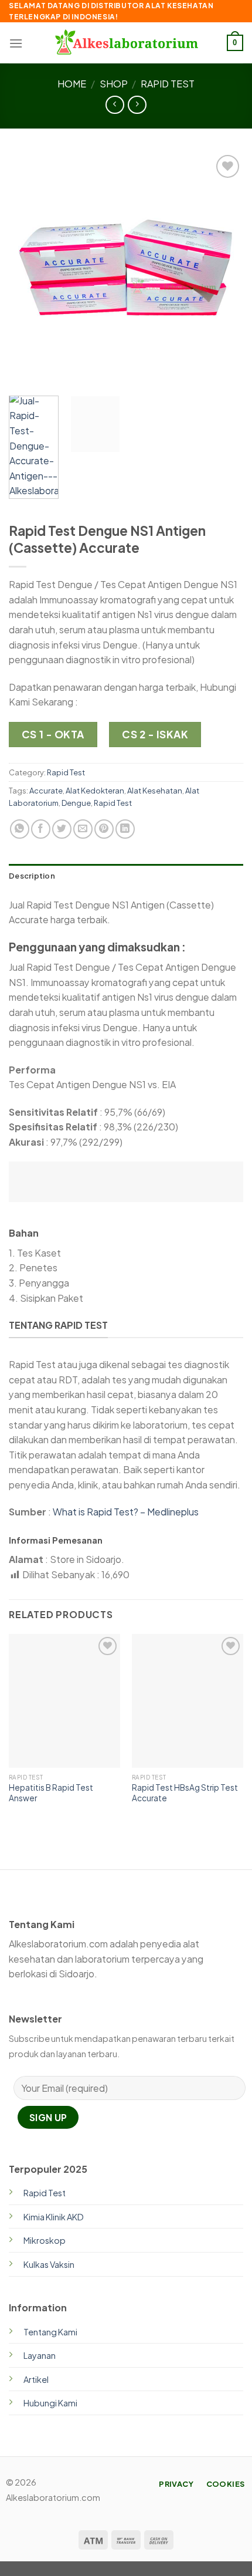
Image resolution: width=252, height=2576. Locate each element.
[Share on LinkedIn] (125, 829)
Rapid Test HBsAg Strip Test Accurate (185, 1793)
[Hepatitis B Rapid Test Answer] (64, 1701)
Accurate (46, 791)
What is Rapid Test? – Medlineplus (126, 1512)
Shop (114, 84)
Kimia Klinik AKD (54, 2217)
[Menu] (16, 43)
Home (72, 84)
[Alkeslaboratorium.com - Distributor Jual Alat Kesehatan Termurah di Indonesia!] (126, 43)
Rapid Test (168, 84)
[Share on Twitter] (62, 829)
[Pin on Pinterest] (104, 829)
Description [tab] (32, 876)
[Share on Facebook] (41, 829)
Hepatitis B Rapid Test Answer (51, 1793)
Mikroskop (45, 2240)
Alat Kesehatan (155, 791)
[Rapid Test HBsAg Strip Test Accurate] (188, 1701)
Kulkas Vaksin (49, 2264)
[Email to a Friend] (83, 829)
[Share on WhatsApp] (20, 829)
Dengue (76, 803)
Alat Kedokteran (95, 791)
